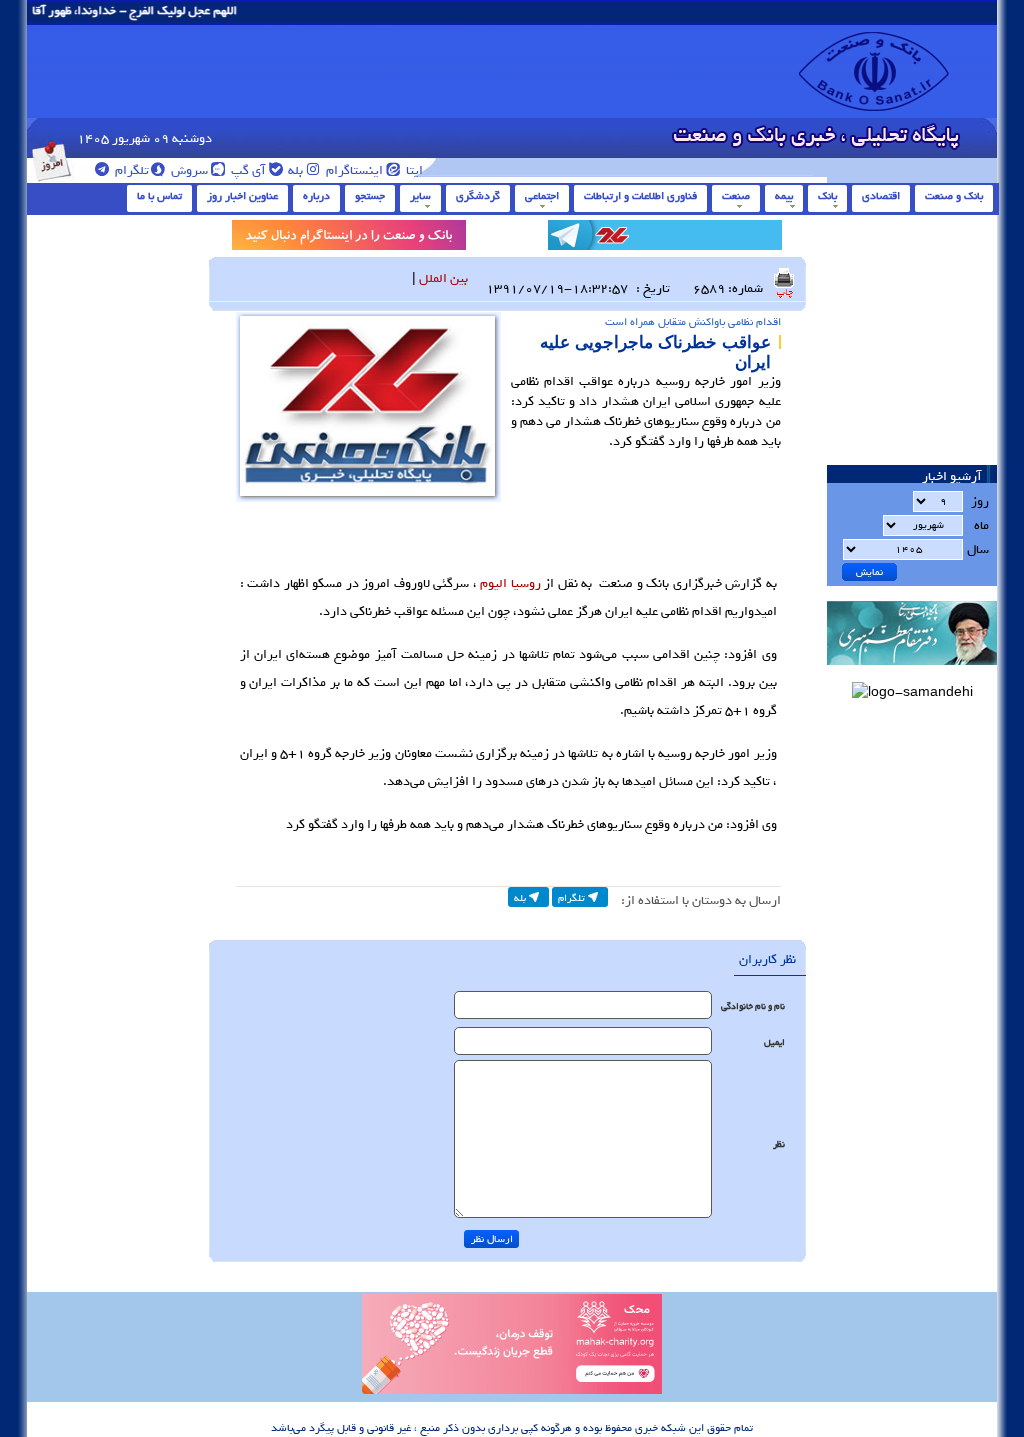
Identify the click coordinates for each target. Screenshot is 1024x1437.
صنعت (736, 196)
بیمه (784, 196)
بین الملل (443, 278)
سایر (420, 196)
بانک (827, 196)
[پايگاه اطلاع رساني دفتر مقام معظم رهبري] (912, 671)
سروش (188, 170)
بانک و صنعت (954, 196)
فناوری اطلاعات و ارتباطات (640, 196)
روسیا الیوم (510, 583)
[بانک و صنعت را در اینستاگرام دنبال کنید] (349, 238)
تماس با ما (159, 196)
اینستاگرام (353, 170)
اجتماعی (542, 196)
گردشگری (478, 196)
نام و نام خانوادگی (753, 1006)
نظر (779, 1144)
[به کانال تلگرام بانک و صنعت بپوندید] (665, 238)
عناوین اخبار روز (242, 196)
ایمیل (774, 1042)
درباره (316, 196)
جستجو (370, 196)
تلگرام (130, 170)
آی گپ (247, 170)
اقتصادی (881, 196)
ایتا (413, 170)
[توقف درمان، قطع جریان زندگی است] (512, 1391)
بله (294, 170)
